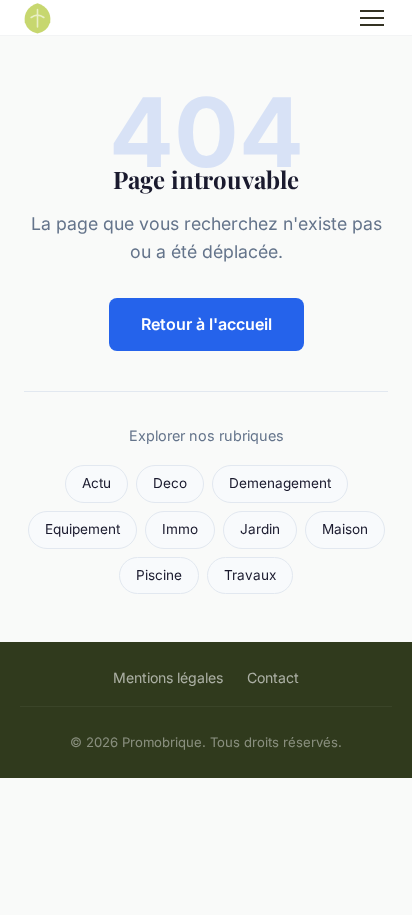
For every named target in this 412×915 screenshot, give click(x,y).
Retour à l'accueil (206, 324)
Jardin (260, 529)
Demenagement (280, 483)
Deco (170, 483)
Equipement (82, 529)
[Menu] (372, 18)
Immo (180, 529)
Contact (273, 677)
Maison (345, 529)
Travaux (250, 575)
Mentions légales (168, 677)
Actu (96, 483)
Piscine (159, 575)
